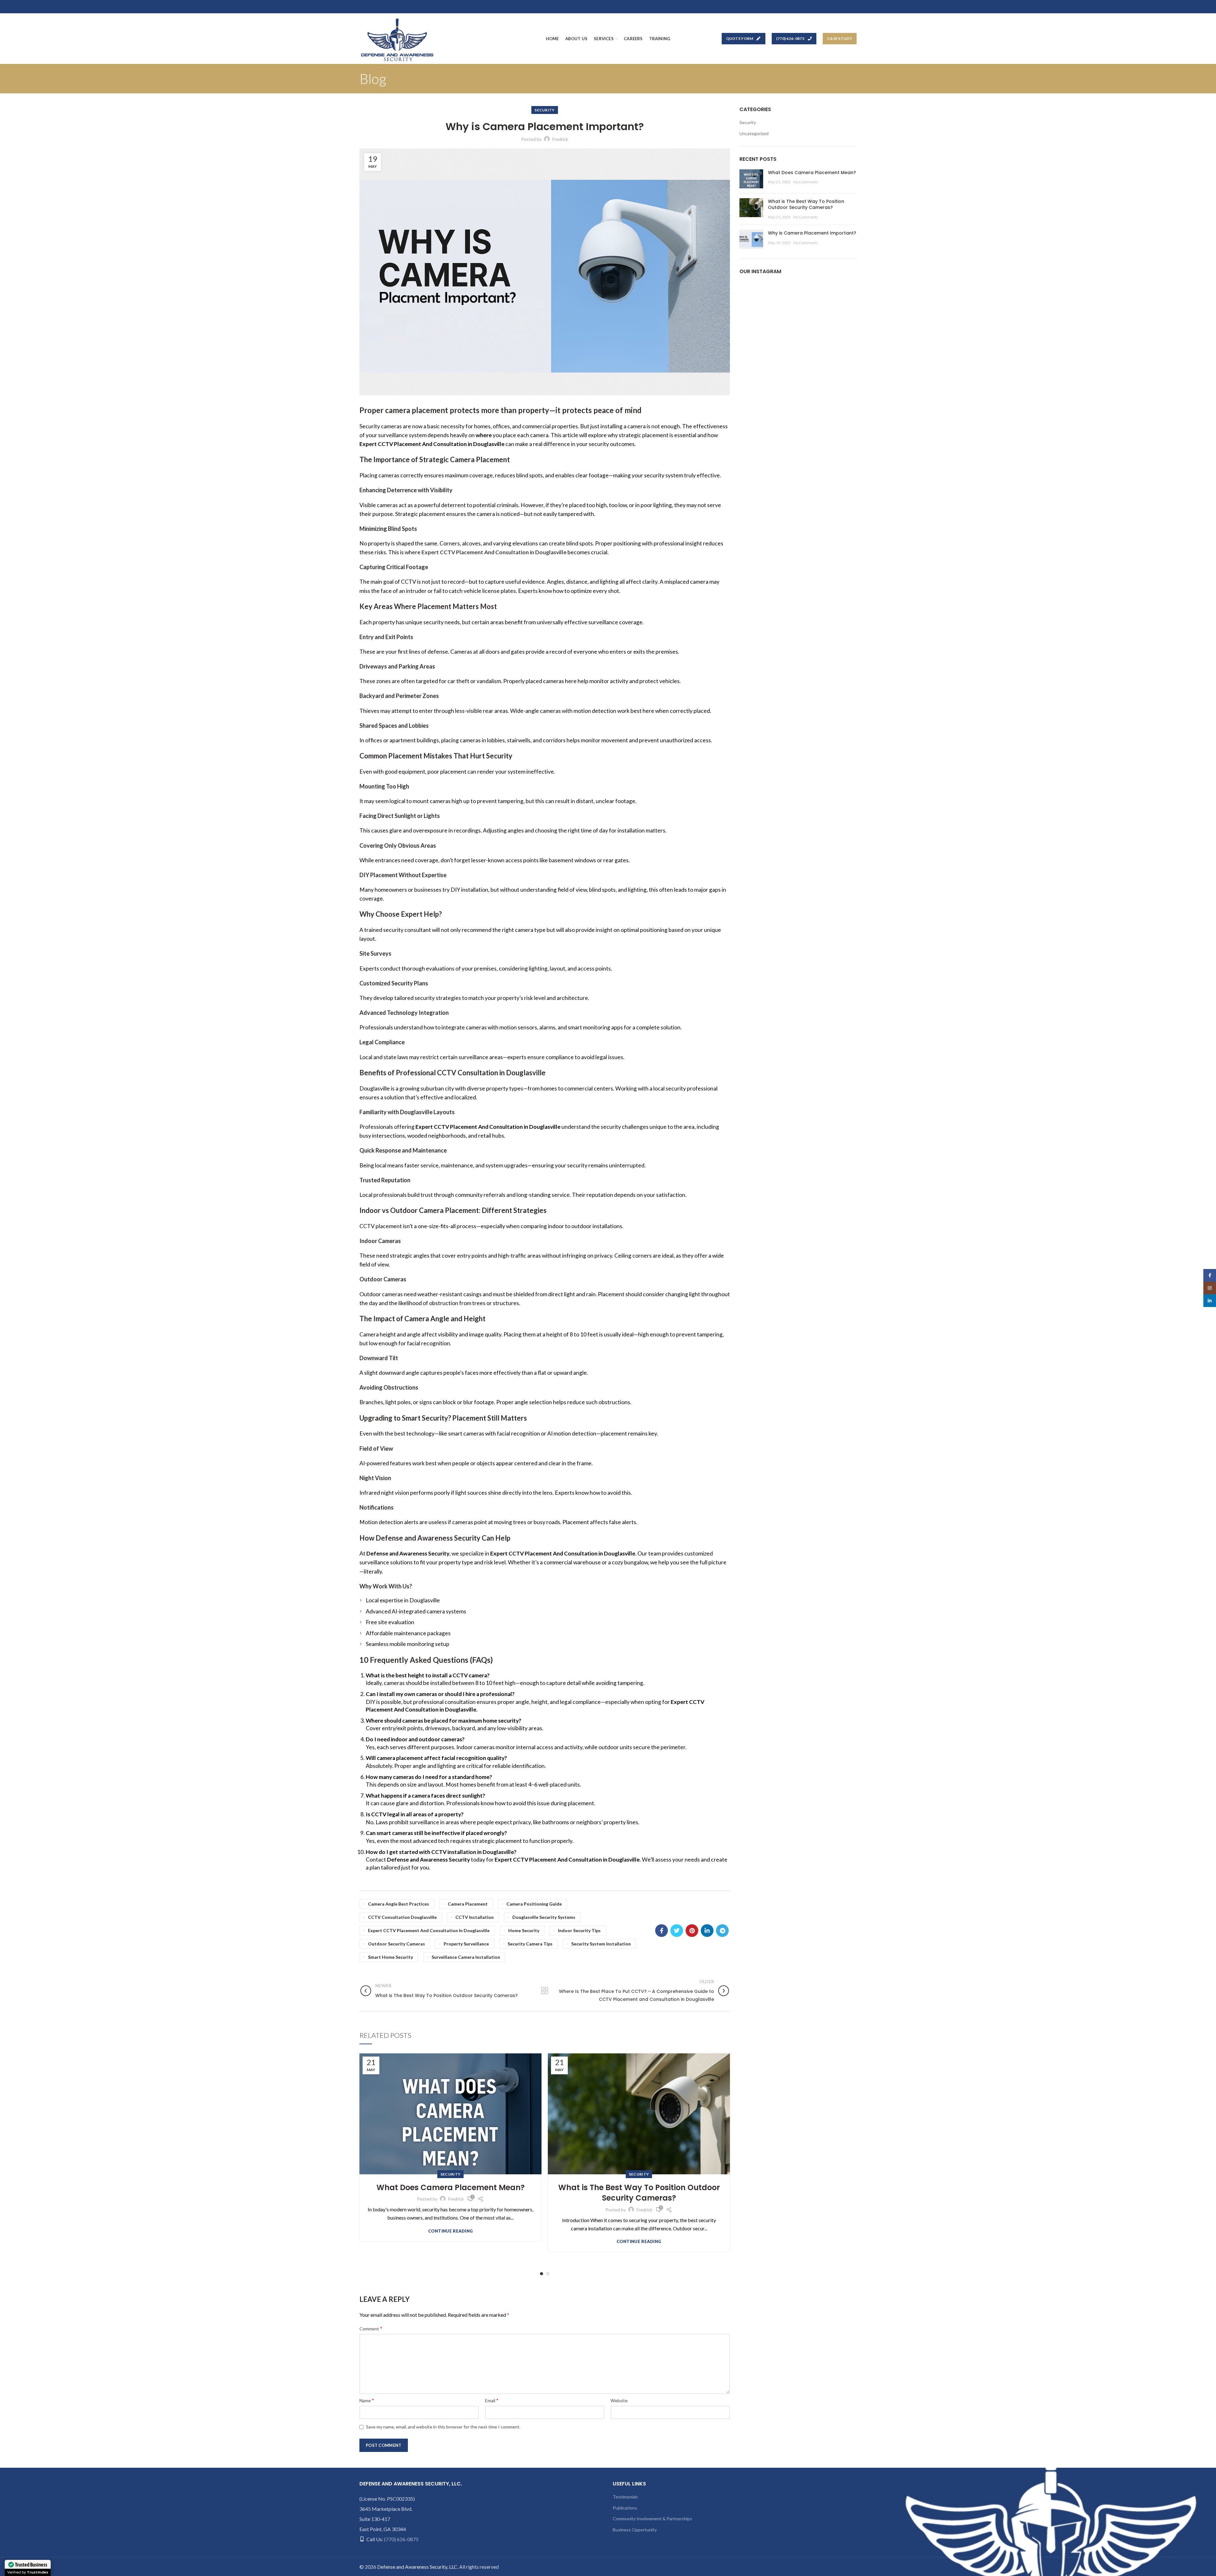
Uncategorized (754, 133)
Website (619, 2400)
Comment (371, 2328)
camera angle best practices (399, 1904)
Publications (625, 2508)
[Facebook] (662, 1931)
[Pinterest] (692, 1931)
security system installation (601, 1944)
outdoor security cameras (396, 1944)
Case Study (840, 38)
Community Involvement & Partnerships (652, 2519)
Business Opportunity (635, 2530)
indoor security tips (579, 1930)
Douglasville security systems (544, 1917)
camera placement (468, 1904)
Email (492, 2400)
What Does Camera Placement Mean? (451, 2187)
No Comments (806, 182)
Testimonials (625, 2497)
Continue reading (451, 2231)
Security (545, 110)
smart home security (390, 1957)
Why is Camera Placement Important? (812, 233)
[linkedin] (707, 1931)
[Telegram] (722, 1931)
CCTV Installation (475, 1917)
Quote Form (740, 38)
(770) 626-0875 (790, 38)
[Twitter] (677, 1931)
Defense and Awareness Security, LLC (417, 2567)
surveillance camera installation (466, 1957)
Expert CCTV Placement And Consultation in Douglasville (429, 1930)
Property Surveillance (466, 1944)
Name (367, 2400)
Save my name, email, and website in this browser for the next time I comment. (443, 2427)
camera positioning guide (534, 1904)
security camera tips (530, 1944)
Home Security (524, 1930)
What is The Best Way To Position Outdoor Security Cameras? (639, 2193)
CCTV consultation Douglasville (402, 1917)
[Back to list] (545, 1991)
